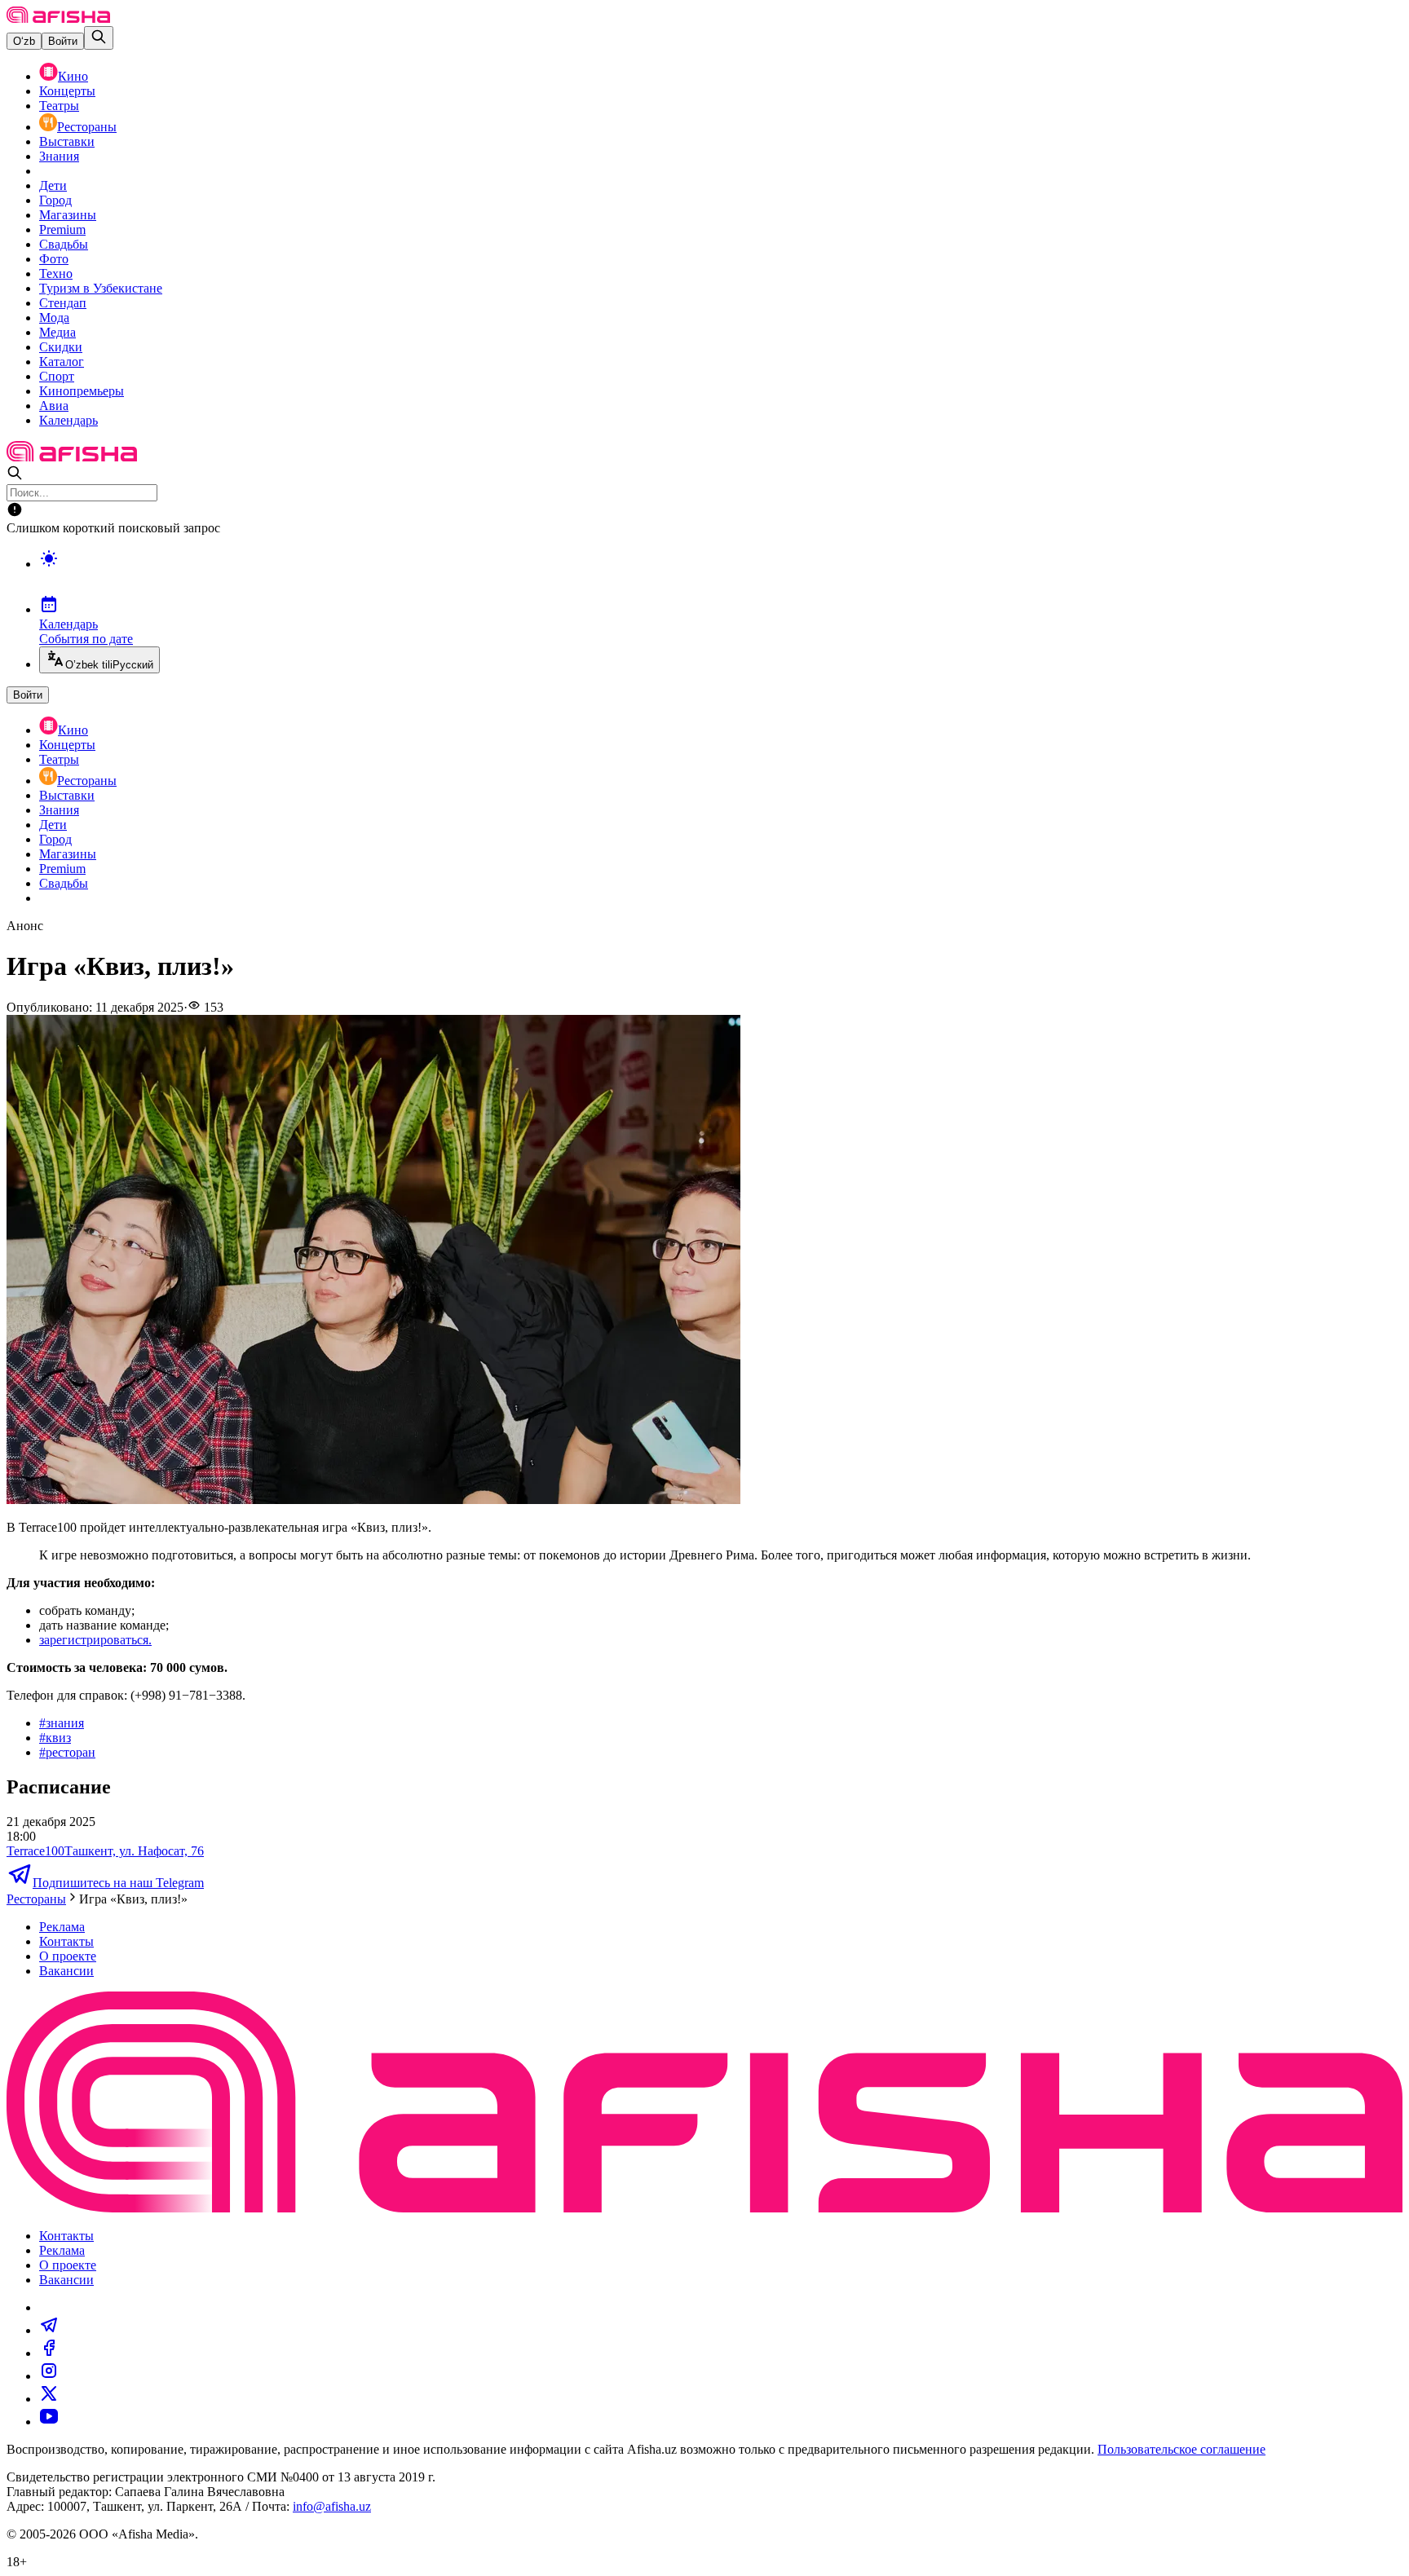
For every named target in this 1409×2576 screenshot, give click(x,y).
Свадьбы (64, 244)
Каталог (62, 362)
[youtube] (49, 2422)
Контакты (66, 1941)
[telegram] (49, 2330)
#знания (62, 1723)
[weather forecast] (721, 576)
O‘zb (24, 41)
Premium (62, 229)
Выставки (67, 141)
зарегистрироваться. (95, 1640)
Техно (56, 273)
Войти (63, 41)
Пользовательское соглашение (1182, 2449)
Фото (54, 259)
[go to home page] (58, 18)
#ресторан (67, 1752)
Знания (59, 156)
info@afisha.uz (332, 2506)
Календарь (68, 420)
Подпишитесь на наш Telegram (118, 1883)
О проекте (68, 1956)
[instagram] (49, 2376)
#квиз (55, 1738)
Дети (53, 185)
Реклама (62, 1927)
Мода (54, 318)
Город (55, 200)
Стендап (63, 303)
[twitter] (49, 2399)
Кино (73, 76)
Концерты (67, 91)
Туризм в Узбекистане (101, 288)
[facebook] (49, 2353)
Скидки (61, 347)
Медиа (57, 332)
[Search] (99, 38)
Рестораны (87, 127)
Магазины (68, 215)
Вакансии (66, 1971)
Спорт (57, 376)
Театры (59, 106)
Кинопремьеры (82, 391)
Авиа (54, 406)
